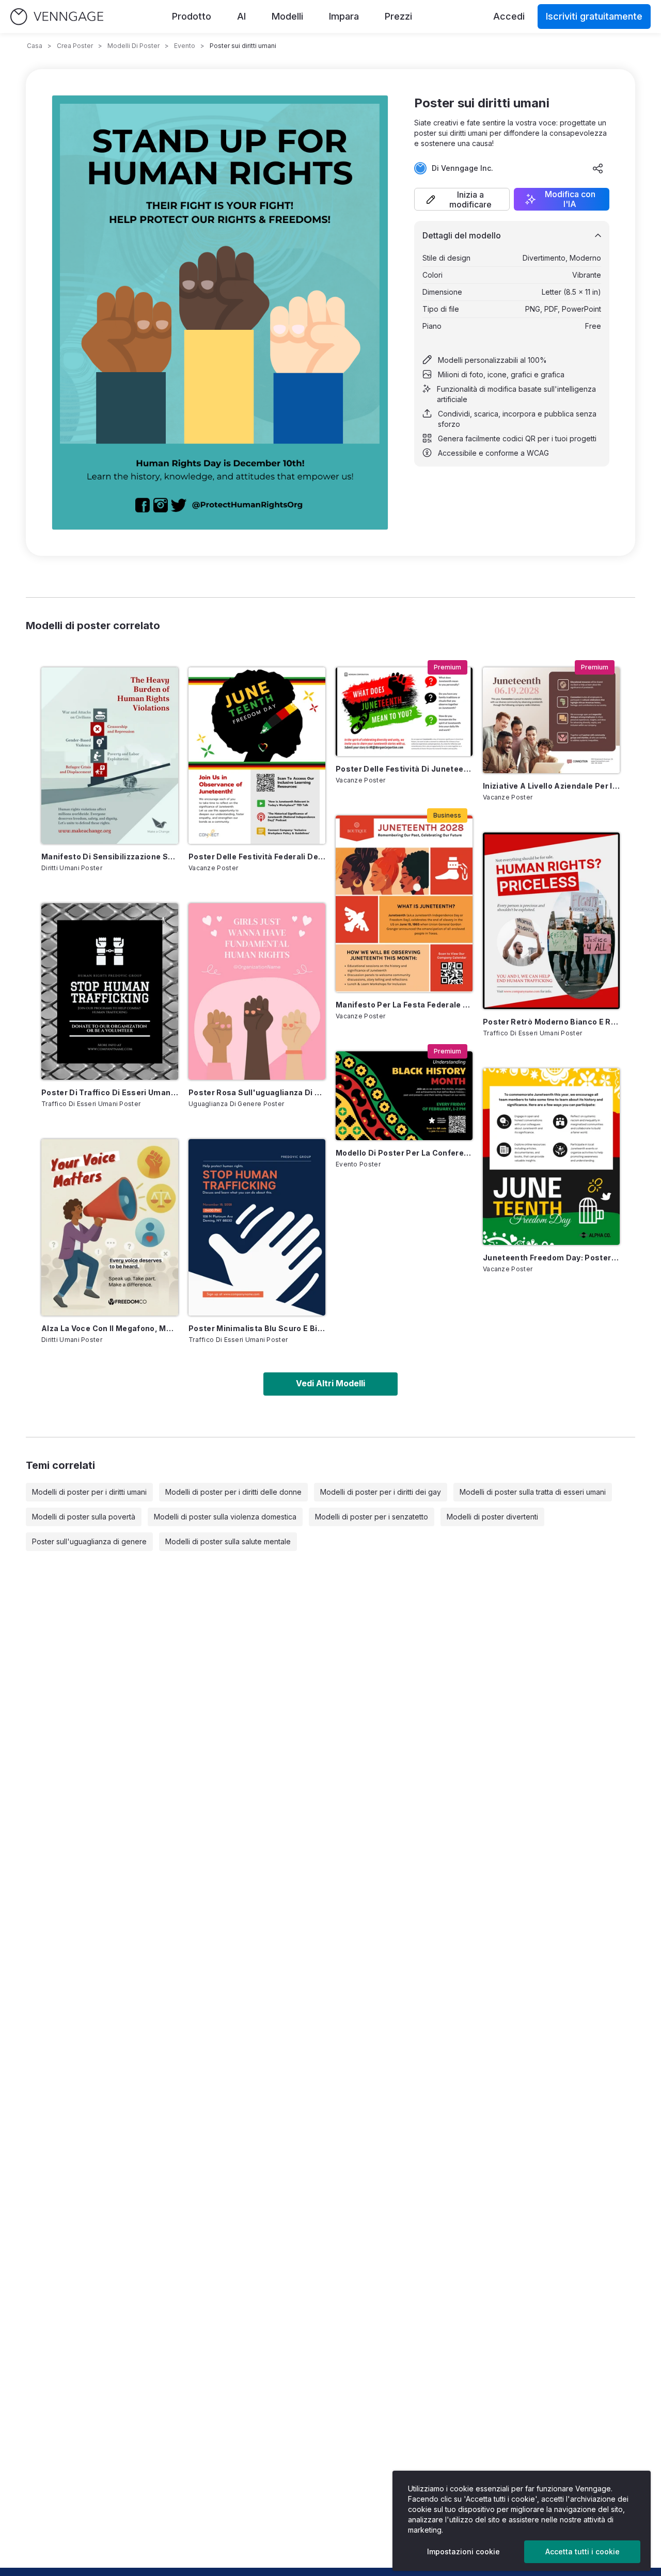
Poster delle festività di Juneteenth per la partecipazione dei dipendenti (404, 769)
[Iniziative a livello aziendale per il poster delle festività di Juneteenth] (551, 720)
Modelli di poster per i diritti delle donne (233, 1492)
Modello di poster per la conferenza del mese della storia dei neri (404, 1153)
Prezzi (398, 16)
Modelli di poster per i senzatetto (372, 1517)
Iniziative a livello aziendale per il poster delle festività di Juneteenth (551, 786)
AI (241, 16)
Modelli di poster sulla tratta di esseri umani (533, 1492)
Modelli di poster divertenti (492, 1517)
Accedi (509, 16)
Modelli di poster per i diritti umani (89, 1492)
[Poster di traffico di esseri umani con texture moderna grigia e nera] (110, 991)
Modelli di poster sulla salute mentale (228, 1541)
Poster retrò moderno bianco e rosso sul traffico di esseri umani (551, 1022)
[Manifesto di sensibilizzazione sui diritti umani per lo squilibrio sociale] (110, 756)
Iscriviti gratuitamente (594, 16)
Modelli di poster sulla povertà (84, 1517)
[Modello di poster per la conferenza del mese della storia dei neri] (404, 1096)
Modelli (287, 16)
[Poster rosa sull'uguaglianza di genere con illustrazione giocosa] (257, 991)
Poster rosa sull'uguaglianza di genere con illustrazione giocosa (257, 1092)
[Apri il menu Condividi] (598, 168)
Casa (35, 46)
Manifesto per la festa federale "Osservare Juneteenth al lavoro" (404, 1005)
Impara (344, 16)
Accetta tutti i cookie (583, 2551)
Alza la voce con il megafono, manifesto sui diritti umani (110, 1328)
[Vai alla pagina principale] (57, 17)
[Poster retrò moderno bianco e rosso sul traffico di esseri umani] (551, 921)
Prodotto (192, 16)
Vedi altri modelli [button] (330, 1383)
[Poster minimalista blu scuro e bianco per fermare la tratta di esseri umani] (257, 1227)
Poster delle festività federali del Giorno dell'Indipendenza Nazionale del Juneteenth (257, 857)
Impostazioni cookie (463, 2551)
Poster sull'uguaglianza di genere (89, 1541)
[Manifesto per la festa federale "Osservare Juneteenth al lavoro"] (404, 904)
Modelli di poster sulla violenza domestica (225, 1517)
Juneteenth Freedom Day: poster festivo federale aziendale (551, 1258)
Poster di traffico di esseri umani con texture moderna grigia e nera (110, 1092)
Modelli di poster (133, 46)
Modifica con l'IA (570, 199)
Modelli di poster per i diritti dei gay (381, 1492)
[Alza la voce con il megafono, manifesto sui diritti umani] (110, 1227)
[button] (462, 199)
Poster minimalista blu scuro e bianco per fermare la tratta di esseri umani (257, 1328)
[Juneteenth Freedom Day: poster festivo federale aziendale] (551, 1157)
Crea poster (75, 46)
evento (185, 46)
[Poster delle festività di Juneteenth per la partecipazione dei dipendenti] (404, 712)
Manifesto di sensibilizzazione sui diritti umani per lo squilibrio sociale (110, 857)
